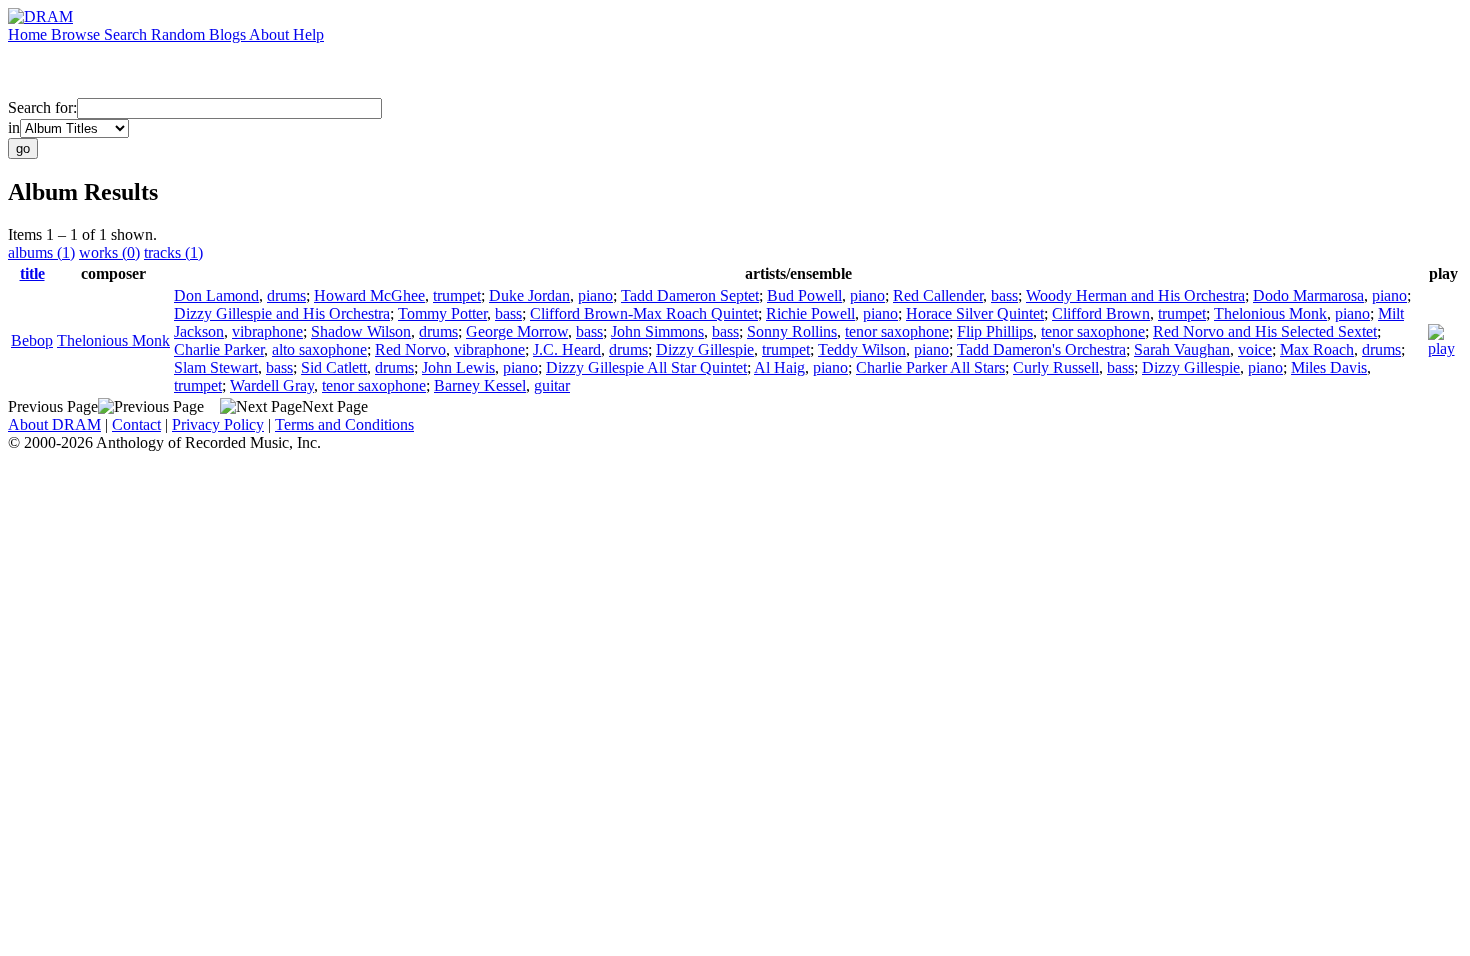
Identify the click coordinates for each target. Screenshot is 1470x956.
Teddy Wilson (862, 349)
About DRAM (54, 424)
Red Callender (938, 295)
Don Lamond (216, 295)
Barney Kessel (480, 385)
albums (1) (41, 252)
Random (180, 34)
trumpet (457, 295)
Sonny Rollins (792, 331)
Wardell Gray (272, 385)
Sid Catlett (334, 367)
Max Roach (1317, 349)
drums (286, 295)
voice (1255, 349)
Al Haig (779, 367)
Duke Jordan (529, 295)
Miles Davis (1329, 367)
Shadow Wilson (361, 331)
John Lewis (458, 367)
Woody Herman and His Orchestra (1135, 295)
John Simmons (657, 331)
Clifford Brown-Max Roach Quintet (644, 313)
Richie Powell (810, 313)
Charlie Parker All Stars (930, 367)
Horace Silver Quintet (975, 313)
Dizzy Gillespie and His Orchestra (282, 313)
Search (127, 34)
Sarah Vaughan (1182, 349)
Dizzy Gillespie (705, 349)
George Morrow (517, 331)
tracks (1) (173, 252)
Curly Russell (1056, 367)
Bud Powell (804, 295)
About (271, 34)
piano (595, 295)
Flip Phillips (995, 331)
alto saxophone (319, 349)
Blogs (229, 34)
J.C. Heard (567, 349)
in (14, 127)
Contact (136, 424)
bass (1004, 295)
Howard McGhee (369, 295)
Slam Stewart (216, 367)
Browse (77, 34)
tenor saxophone (897, 331)
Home (29, 34)
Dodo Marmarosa (1308, 295)
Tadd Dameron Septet (690, 295)
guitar (552, 385)
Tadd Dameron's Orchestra (1041, 349)
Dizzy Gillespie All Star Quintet (646, 367)
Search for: (42, 107)
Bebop (32, 340)
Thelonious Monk (113, 340)
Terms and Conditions (344, 424)
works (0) (109, 252)
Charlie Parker (219, 349)
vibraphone (267, 331)
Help (308, 34)
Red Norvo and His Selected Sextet (1265, 331)
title (32, 273)
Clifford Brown (1101, 313)
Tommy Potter (442, 313)
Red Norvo (410, 349)
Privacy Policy (218, 424)
